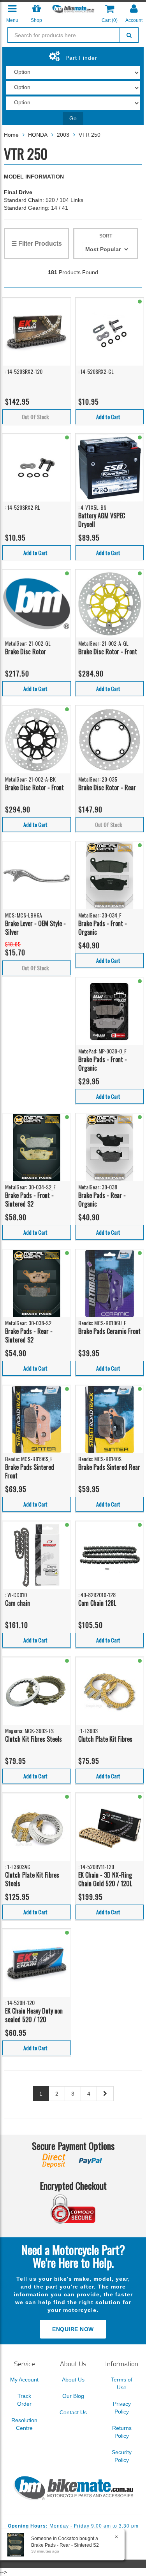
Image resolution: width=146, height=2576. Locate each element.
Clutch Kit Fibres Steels (33, 1739)
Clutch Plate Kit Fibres (105, 1739)
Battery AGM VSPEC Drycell (102, 520)
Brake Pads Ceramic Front (109, 1331)
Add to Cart (108, 417)
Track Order (24, 2400)
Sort (106, 236)
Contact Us (73, 2412)
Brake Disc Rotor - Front (108, 652)
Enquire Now (73, 2329)
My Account (24, 2380)
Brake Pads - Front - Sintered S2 (29, 1200)
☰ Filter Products (37, 244)
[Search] (129, 35)
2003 (63, 135)
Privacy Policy (122, 2408)
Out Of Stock (35, 417)
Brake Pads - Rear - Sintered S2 (29, 1336)
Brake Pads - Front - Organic (103, 928)
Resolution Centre (24, 2424)
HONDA (38, 135)
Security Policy (122, 2456)
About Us (73, 2380)
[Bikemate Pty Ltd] (73, 9)
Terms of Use (122, 2383)
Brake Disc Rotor (26, 652)
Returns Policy (122, 2432)
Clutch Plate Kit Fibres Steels (32, 1879)
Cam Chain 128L (97, 1603)
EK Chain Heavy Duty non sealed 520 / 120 (34, 2015)
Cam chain (18, 1603)
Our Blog (73, 2396)
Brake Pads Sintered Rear (109, 1467)
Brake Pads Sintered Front (30, 1472)
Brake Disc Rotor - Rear (107, 787)
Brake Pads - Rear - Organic (102, 1200)
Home (11, 135)
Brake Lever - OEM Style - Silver (35, 928)
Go (73, 118)
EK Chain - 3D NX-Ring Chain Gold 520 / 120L (105, 1879)
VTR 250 (90, 135)
